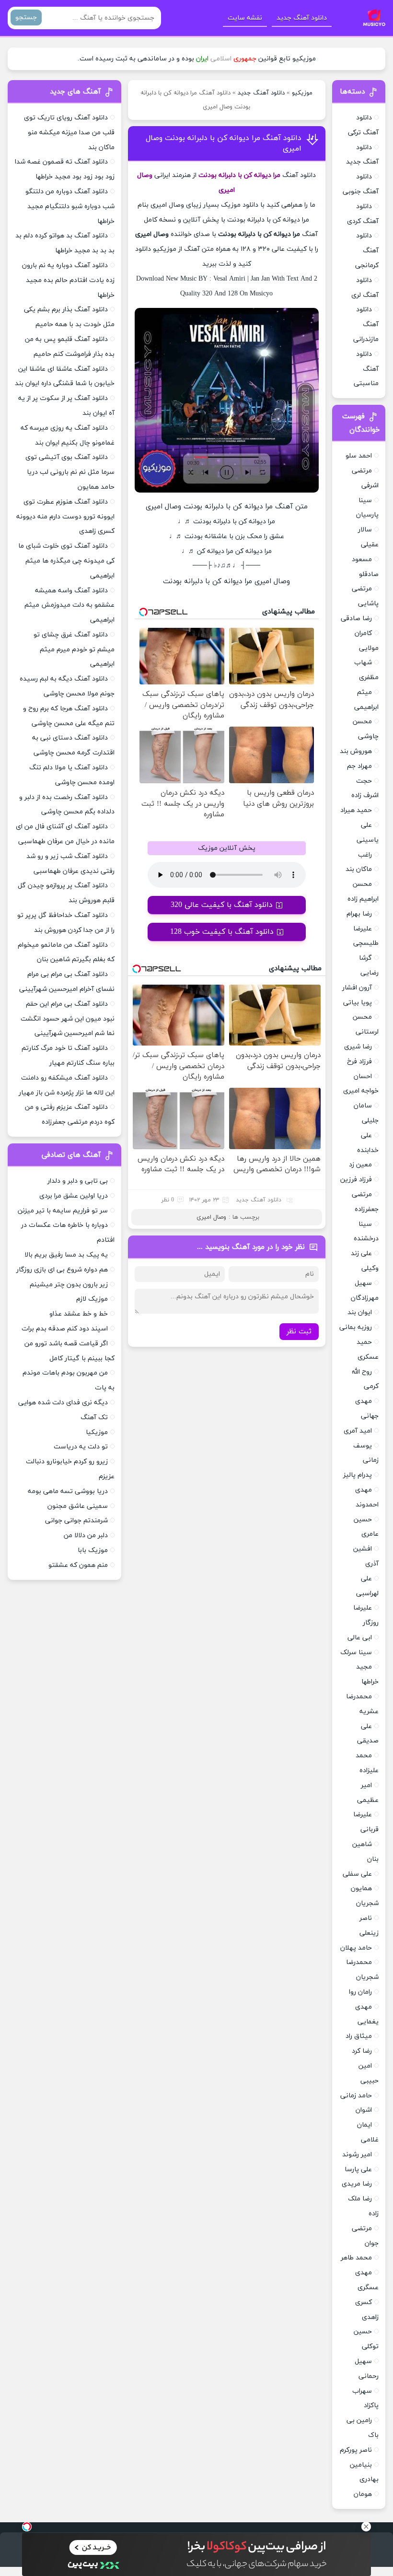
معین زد (360, 1165)
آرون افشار (357, 988)
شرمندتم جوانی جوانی (76, 1521)
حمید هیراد (356, 810)
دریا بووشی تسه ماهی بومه (68, 1491)
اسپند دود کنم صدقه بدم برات (65, 1329)
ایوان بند (360, 1312)
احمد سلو (359, 456)
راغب (365, 855)
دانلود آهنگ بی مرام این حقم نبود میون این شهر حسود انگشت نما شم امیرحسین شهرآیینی (68, 1019)
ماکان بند (359, 869)
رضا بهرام (359, 914)
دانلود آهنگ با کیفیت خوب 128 (222, 932)
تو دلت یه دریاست (81, 1447)
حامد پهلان (356, 1948)
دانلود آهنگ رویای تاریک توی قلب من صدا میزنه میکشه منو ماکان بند (69, 133)
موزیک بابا (93, 1550)
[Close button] (366, 2527)
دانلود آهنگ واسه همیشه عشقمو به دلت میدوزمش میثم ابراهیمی (69, 606)
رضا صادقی (356, 618)
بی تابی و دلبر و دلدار (78, 1181)
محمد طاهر (356, 2258)
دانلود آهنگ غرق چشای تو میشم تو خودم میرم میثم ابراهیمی (74, 650)
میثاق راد (359, 2036)
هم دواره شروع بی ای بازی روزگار (62, 1270)
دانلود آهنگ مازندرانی (366, 324)
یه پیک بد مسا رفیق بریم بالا (66, 1255)
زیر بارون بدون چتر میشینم (69, 1285)
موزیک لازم (92, 1299)
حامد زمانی (356, 2096)
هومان (363, 2494)
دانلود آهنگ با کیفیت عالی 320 (222, 905)
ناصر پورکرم (356, 2450)
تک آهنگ (94, 1417)
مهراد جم (359, 766)
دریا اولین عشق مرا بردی (74, 1196)
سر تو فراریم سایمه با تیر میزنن (63, 1211)
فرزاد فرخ (359, 1062)
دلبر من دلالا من (86, 1535)
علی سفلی (357, 1874)
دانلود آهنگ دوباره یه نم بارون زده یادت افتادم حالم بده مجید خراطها (68, 280)
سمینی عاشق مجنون (78, 1506)
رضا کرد (362, 2051)
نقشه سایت (245, 18)
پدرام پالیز (358, 1475)
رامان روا (360, 1992)
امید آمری (358, 1431)
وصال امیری (211, 1217)
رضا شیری (358, 1047)
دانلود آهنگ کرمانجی (367, 251)
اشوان (364, 2110)
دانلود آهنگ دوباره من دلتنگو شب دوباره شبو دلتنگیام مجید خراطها (70, 206)
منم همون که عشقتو (78, 1565)
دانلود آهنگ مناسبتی (366, 369)
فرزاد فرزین (356, 1180)
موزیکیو (302, 93)
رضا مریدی (357, 2184)
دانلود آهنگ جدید (302, 18)
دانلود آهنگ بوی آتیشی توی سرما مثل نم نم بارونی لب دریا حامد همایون (70, 472)
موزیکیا (97, 1432)
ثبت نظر (299, 1332)
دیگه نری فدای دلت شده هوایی (63, 1403)
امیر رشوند (357, 2155)
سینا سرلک (356, 1653)
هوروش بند (356, 751)
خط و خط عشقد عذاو (79, 1314)
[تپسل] (27, 2527)
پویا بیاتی (358, 1003)
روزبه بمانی (356, 1327)
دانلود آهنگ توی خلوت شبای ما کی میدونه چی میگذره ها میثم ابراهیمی (66, 561)
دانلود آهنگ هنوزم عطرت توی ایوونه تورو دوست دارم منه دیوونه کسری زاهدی (65, 517)
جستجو (26, 18)
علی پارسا (358, 2170)
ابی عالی (360, 1638)
